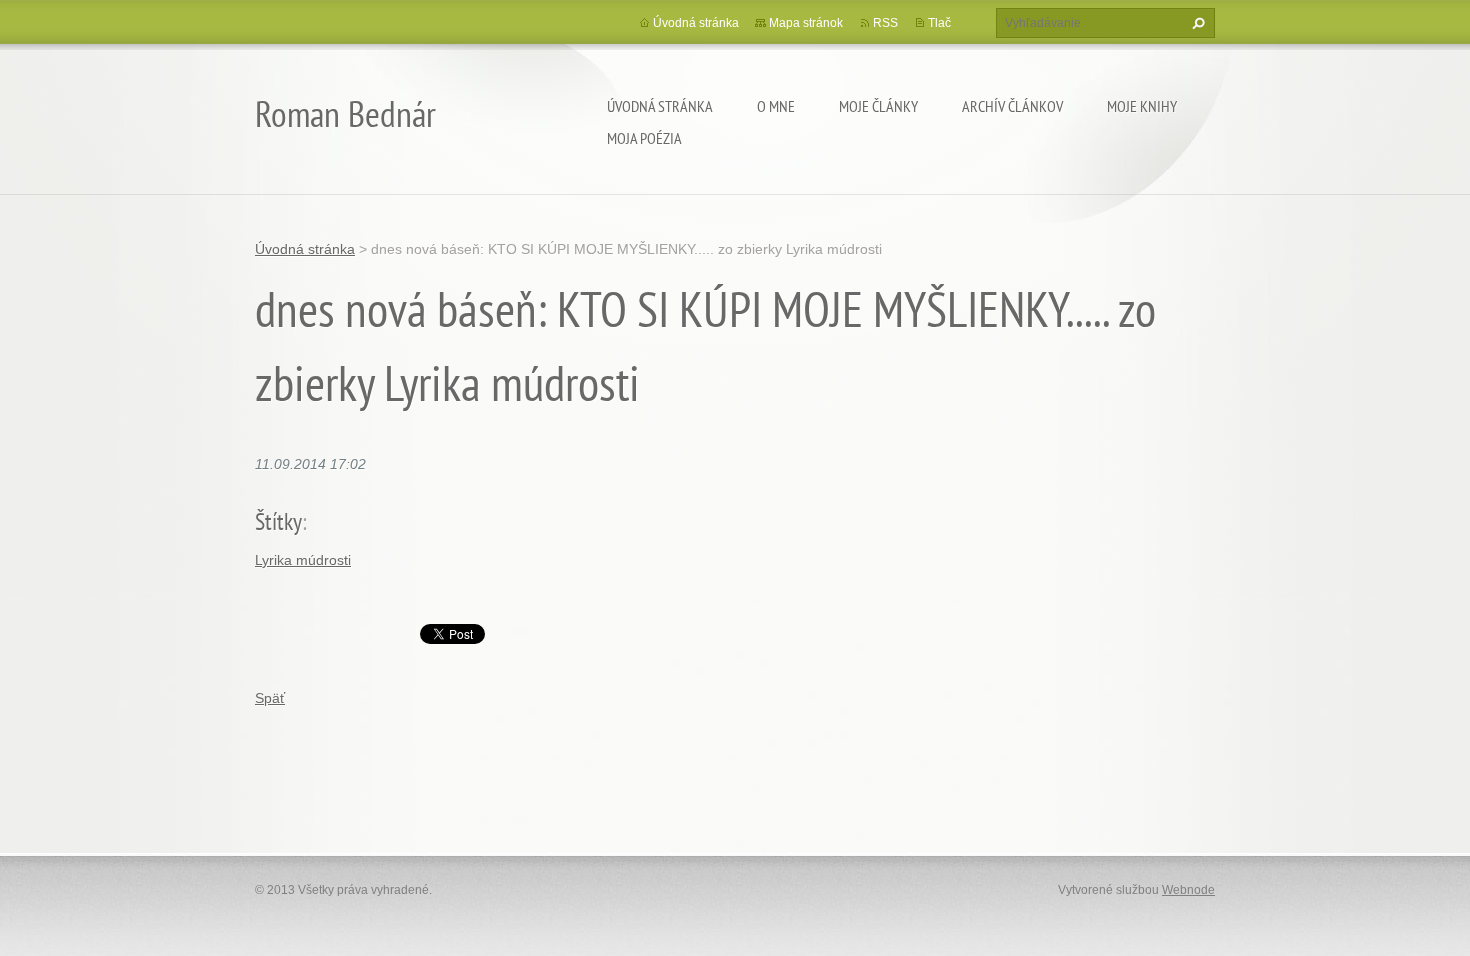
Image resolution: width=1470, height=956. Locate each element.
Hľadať (1196, 23)
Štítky (278, 521)
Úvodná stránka (660, 106)
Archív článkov (1012, 106)
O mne (776, 106)
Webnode (1188, 890)
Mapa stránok (806, 23)
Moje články (878, 106)
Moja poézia (644, 138)
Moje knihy (1142, 106)
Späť (270, 698)
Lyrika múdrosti (303, 560)
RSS (885, 23)
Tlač (939, 23)
